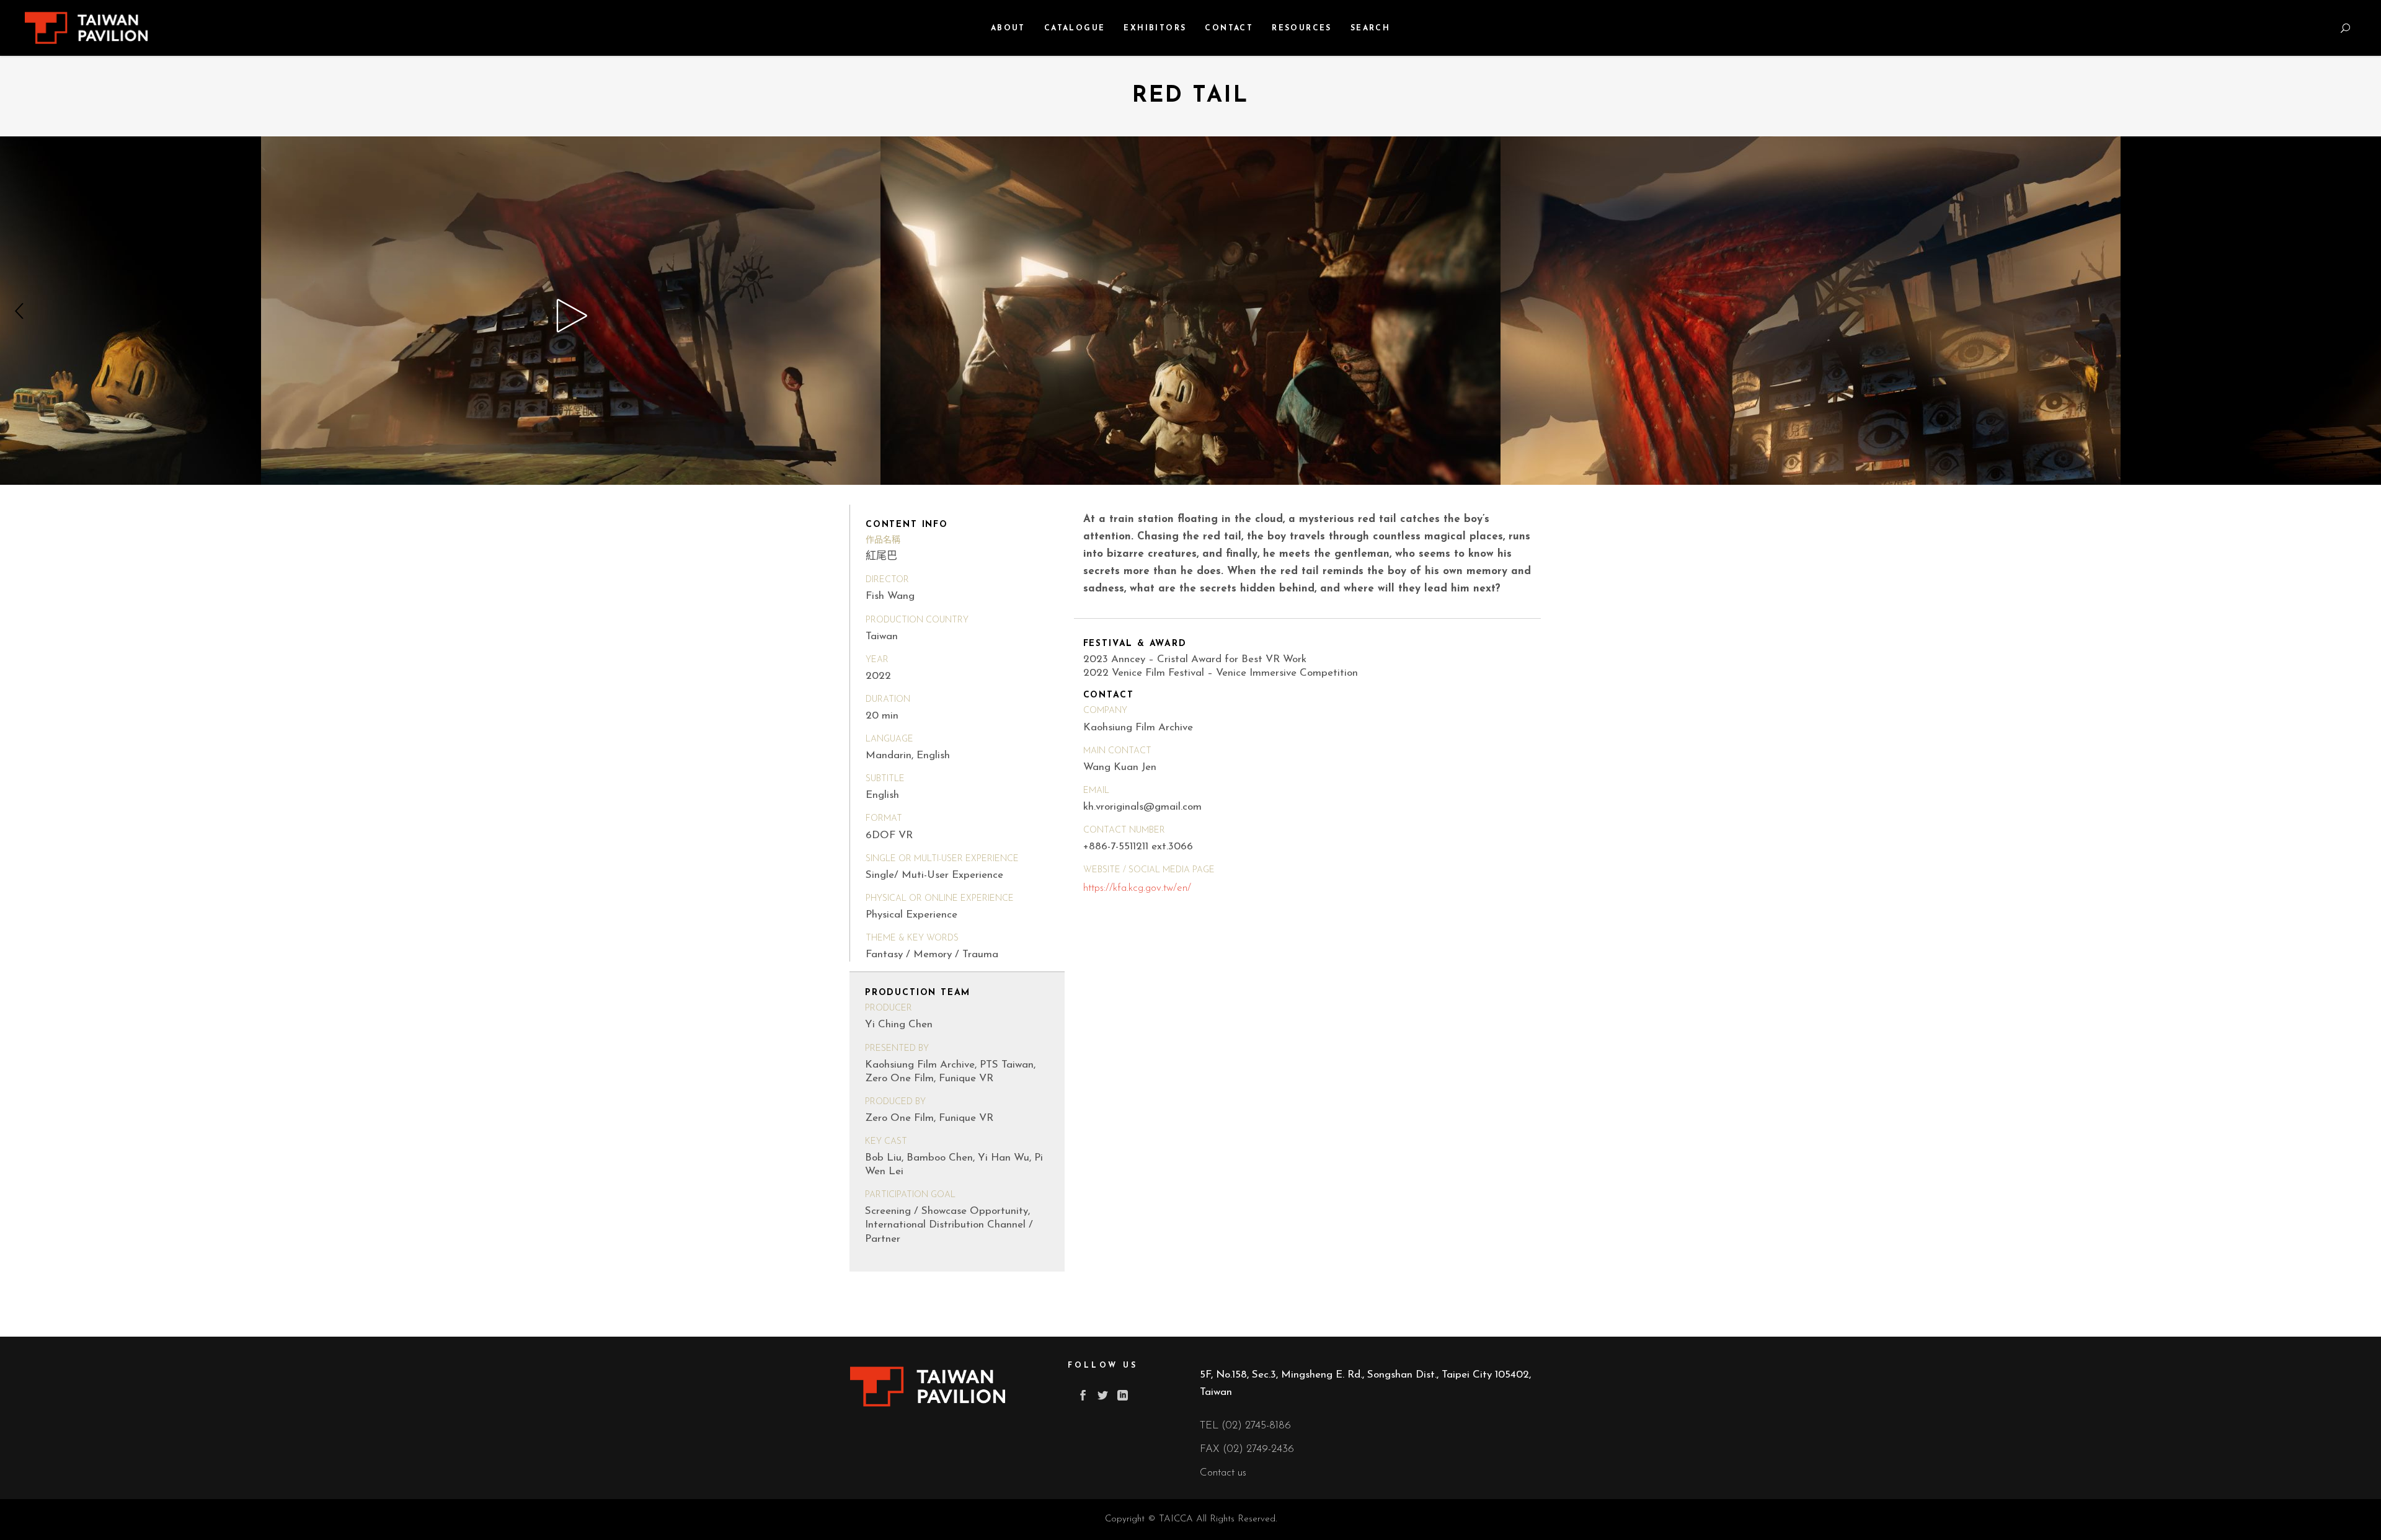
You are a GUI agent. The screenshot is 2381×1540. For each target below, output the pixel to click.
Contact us (1223, 1473)
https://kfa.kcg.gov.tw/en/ (1137, 888)
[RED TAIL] (527, 311)
